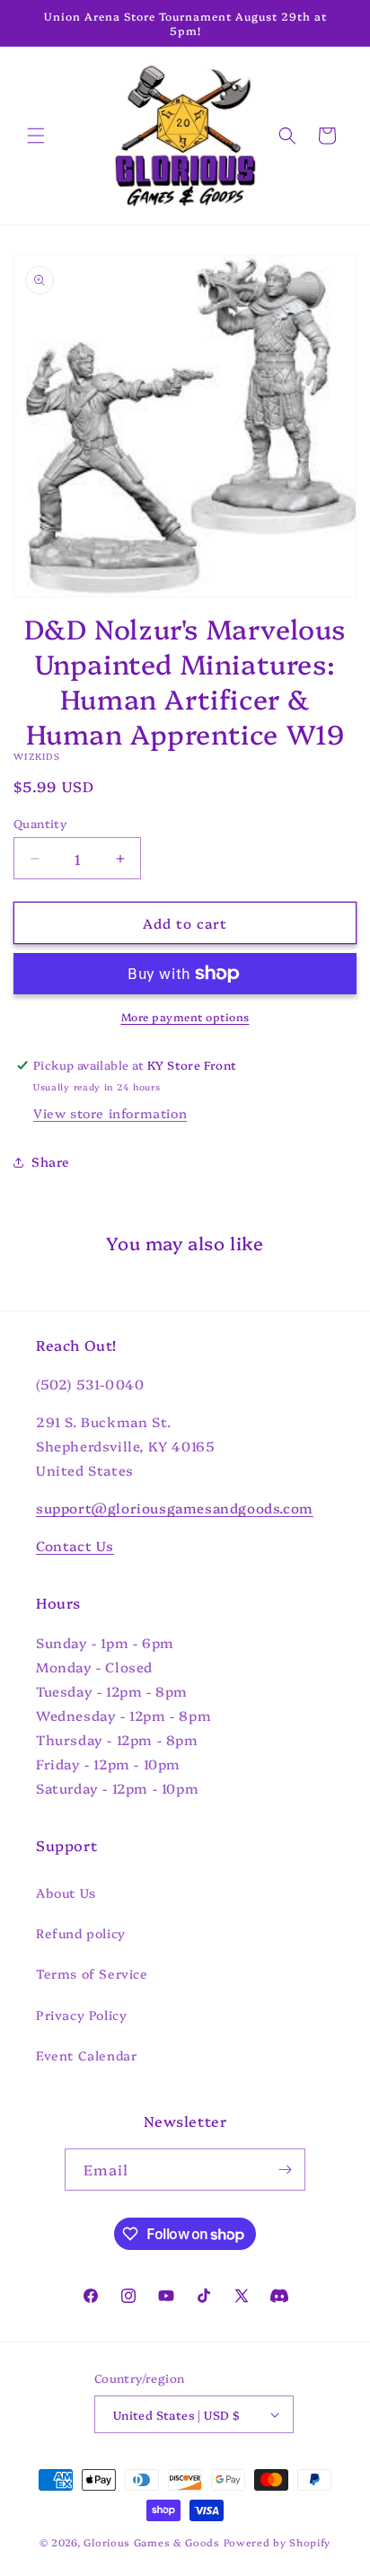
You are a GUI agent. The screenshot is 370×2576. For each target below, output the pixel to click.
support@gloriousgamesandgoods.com (175, 1508)
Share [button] (51, 1161)
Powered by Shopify (277, 2542)
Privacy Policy (81, 2015)
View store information (110, 1113)
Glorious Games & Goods (151, 2542)
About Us (66, 1892)
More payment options (185, 1016)
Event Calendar (86, 2055)
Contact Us (75, 1545)
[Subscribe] (285, 2170)
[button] (36, 136)
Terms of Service (92, 1973)
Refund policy (81, 1933)
